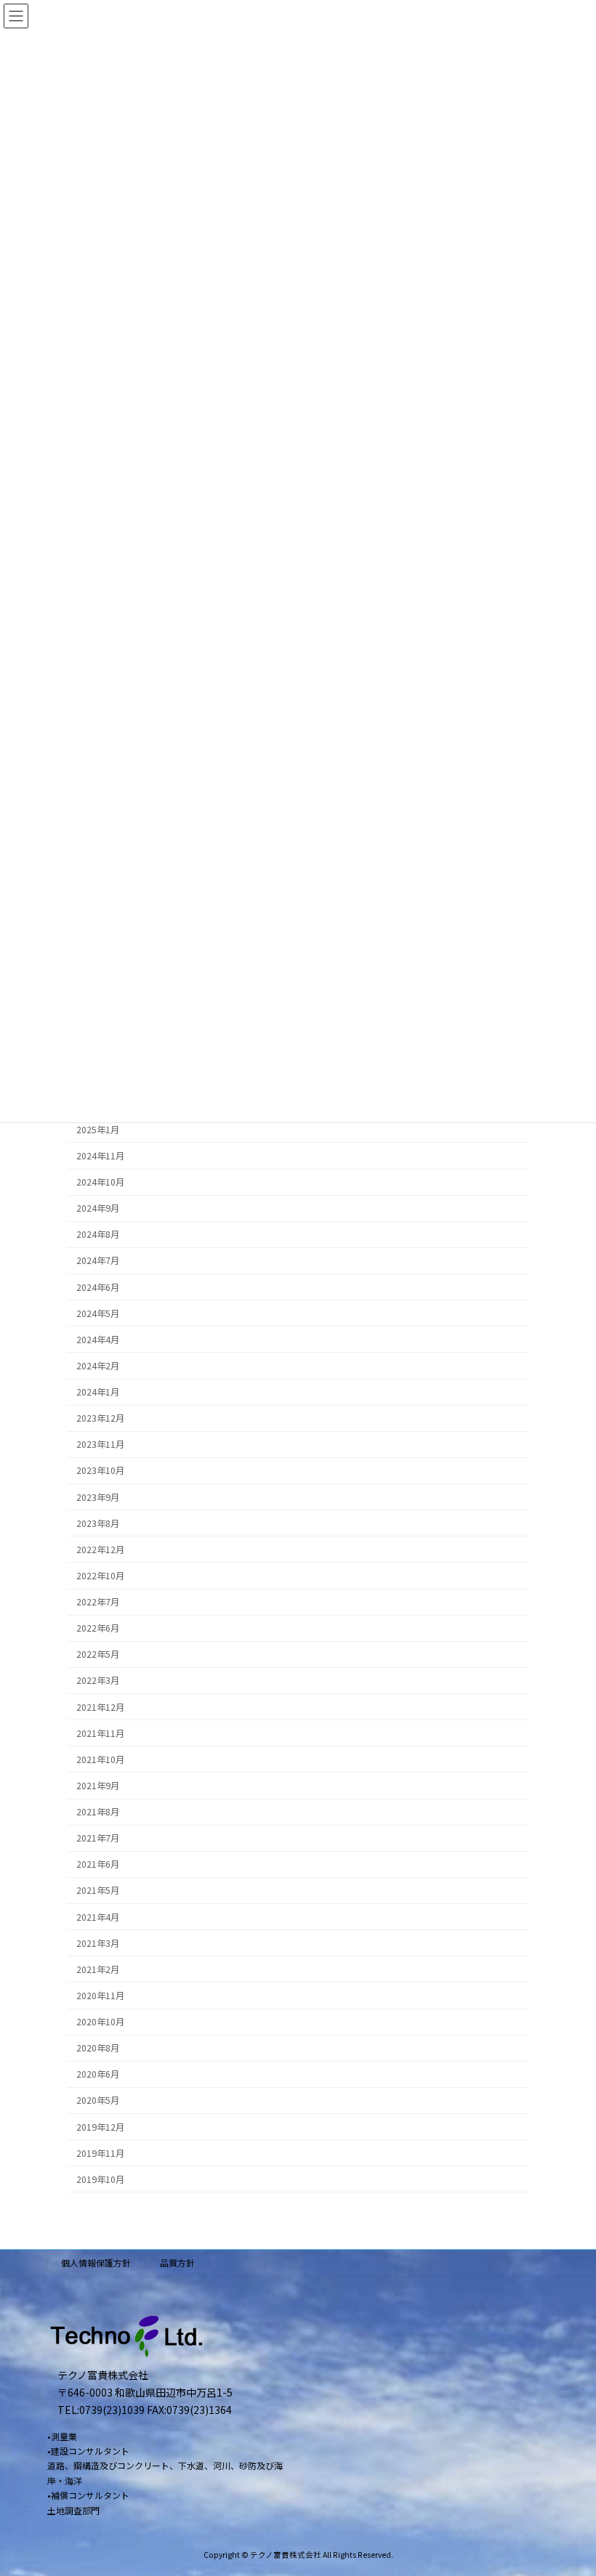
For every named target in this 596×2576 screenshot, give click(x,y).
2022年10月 (100, 1576)
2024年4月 (98, 1340)
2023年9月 (98, 1497)
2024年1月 (98, 1392)
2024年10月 (100, 1182)
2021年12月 (100, 1707)
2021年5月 (98, 1891)
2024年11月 (100, 1156)
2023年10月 (100, 1471)
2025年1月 (98, 1130)
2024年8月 (98, 1235)
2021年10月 (100, 1759)
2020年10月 (100, 2022)
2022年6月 (98, 1628)
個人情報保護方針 (96, 2263)
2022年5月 (98, 1655)
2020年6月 (98, 2075)
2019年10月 (100, 2179)
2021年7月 (98, 1838)
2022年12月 (100, 1550)
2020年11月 (100, 1996)
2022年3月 (98, 1681)
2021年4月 (98, 1917)
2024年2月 (98, 1366)
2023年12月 (100, 1418)
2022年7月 (98, 1602)
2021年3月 (98, 1943)
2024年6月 (98, 1287)
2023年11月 (100, 1445)
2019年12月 (100, 2127)
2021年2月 (98, 1969)
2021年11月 (100, 1733)
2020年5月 (98, 2101)
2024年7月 (98, 1261)
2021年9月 (98, 1786)
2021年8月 (98, 1812)
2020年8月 (98, 2048)
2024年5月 (98, 1313)
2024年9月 (98, 1208)
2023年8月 (98, 1523)
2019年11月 (100, 2153)
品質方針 (177, 2263)
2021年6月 (98, 1865)
